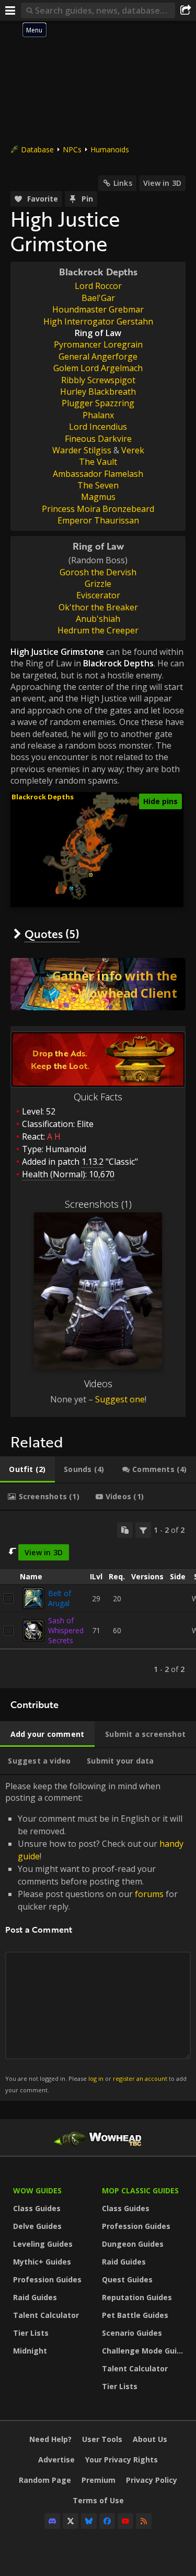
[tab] (27, 1469)
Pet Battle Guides (135, 2315)
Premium (99, 2480)
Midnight (30, 2351)
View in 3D (162, 183)
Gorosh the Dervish (98, 572)
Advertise (56, 2460)
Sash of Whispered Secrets (66, 1630)
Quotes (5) (52, 934)
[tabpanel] (98, 1600)
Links (123, 183)
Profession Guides (47, 2279)
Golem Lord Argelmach (98, 368)
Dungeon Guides (133, 2244)
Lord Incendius (98, 427)
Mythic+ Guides (42, 2262)
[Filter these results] (143, 1530)
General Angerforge (98, 356)
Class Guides (37, 2208)
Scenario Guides (132, 2333)
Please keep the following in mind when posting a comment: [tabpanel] (96, 1937)
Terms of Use (98, 2500)
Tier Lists (31, 2333)
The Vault (98, 462)
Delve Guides (37, 2226)
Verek (133, 450)
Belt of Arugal (60, 1598)
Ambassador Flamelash (98, 474)
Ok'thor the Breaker (98, 607)
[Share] (186, 10)
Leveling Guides (43, 2244)
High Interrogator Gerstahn (98, 321)
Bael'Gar (98, 298)
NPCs (72, 149)
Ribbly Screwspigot (98, 380)
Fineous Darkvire (98, 439)
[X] (71, 2521)
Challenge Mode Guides (144, 2351)
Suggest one (120, 1399)
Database (37, 149)
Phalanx (98, 415)
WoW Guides (37, 2190)
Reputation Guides (137, 2297)
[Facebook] (107, 2521)
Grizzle (98, 584)
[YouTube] (125, 2521)
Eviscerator (98, 595)
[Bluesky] (89, 2521)
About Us (150, 2439)
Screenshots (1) (98, 1204)
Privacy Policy (152, 2480)
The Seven (98, 485)
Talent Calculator (46, 2315)
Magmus (98, 497)
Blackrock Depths (98, 272)
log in (96, 2078)
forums (149, 1894)
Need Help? (50, 2439)
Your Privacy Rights (122, 2460)
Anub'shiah (98, 619)
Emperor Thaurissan (98, 520)
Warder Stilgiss (82, 450)
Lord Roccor (98, 286)
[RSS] (144, 2521)
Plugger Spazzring (98, 403)
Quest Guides (127, 2279)
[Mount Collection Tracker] (98, 984)
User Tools (102, 2439)
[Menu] (10, 10)
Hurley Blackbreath (98, 392)
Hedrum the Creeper (98, 630)
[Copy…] (125, 1530)
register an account (140, 2078)
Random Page (45, 2480)
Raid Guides (35, 2297)
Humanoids (110, 149)
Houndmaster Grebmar (98, 309)
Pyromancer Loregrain (98, 344)
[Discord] (52, 2521)
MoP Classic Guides (140, 2190)
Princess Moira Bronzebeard (98, 509)
